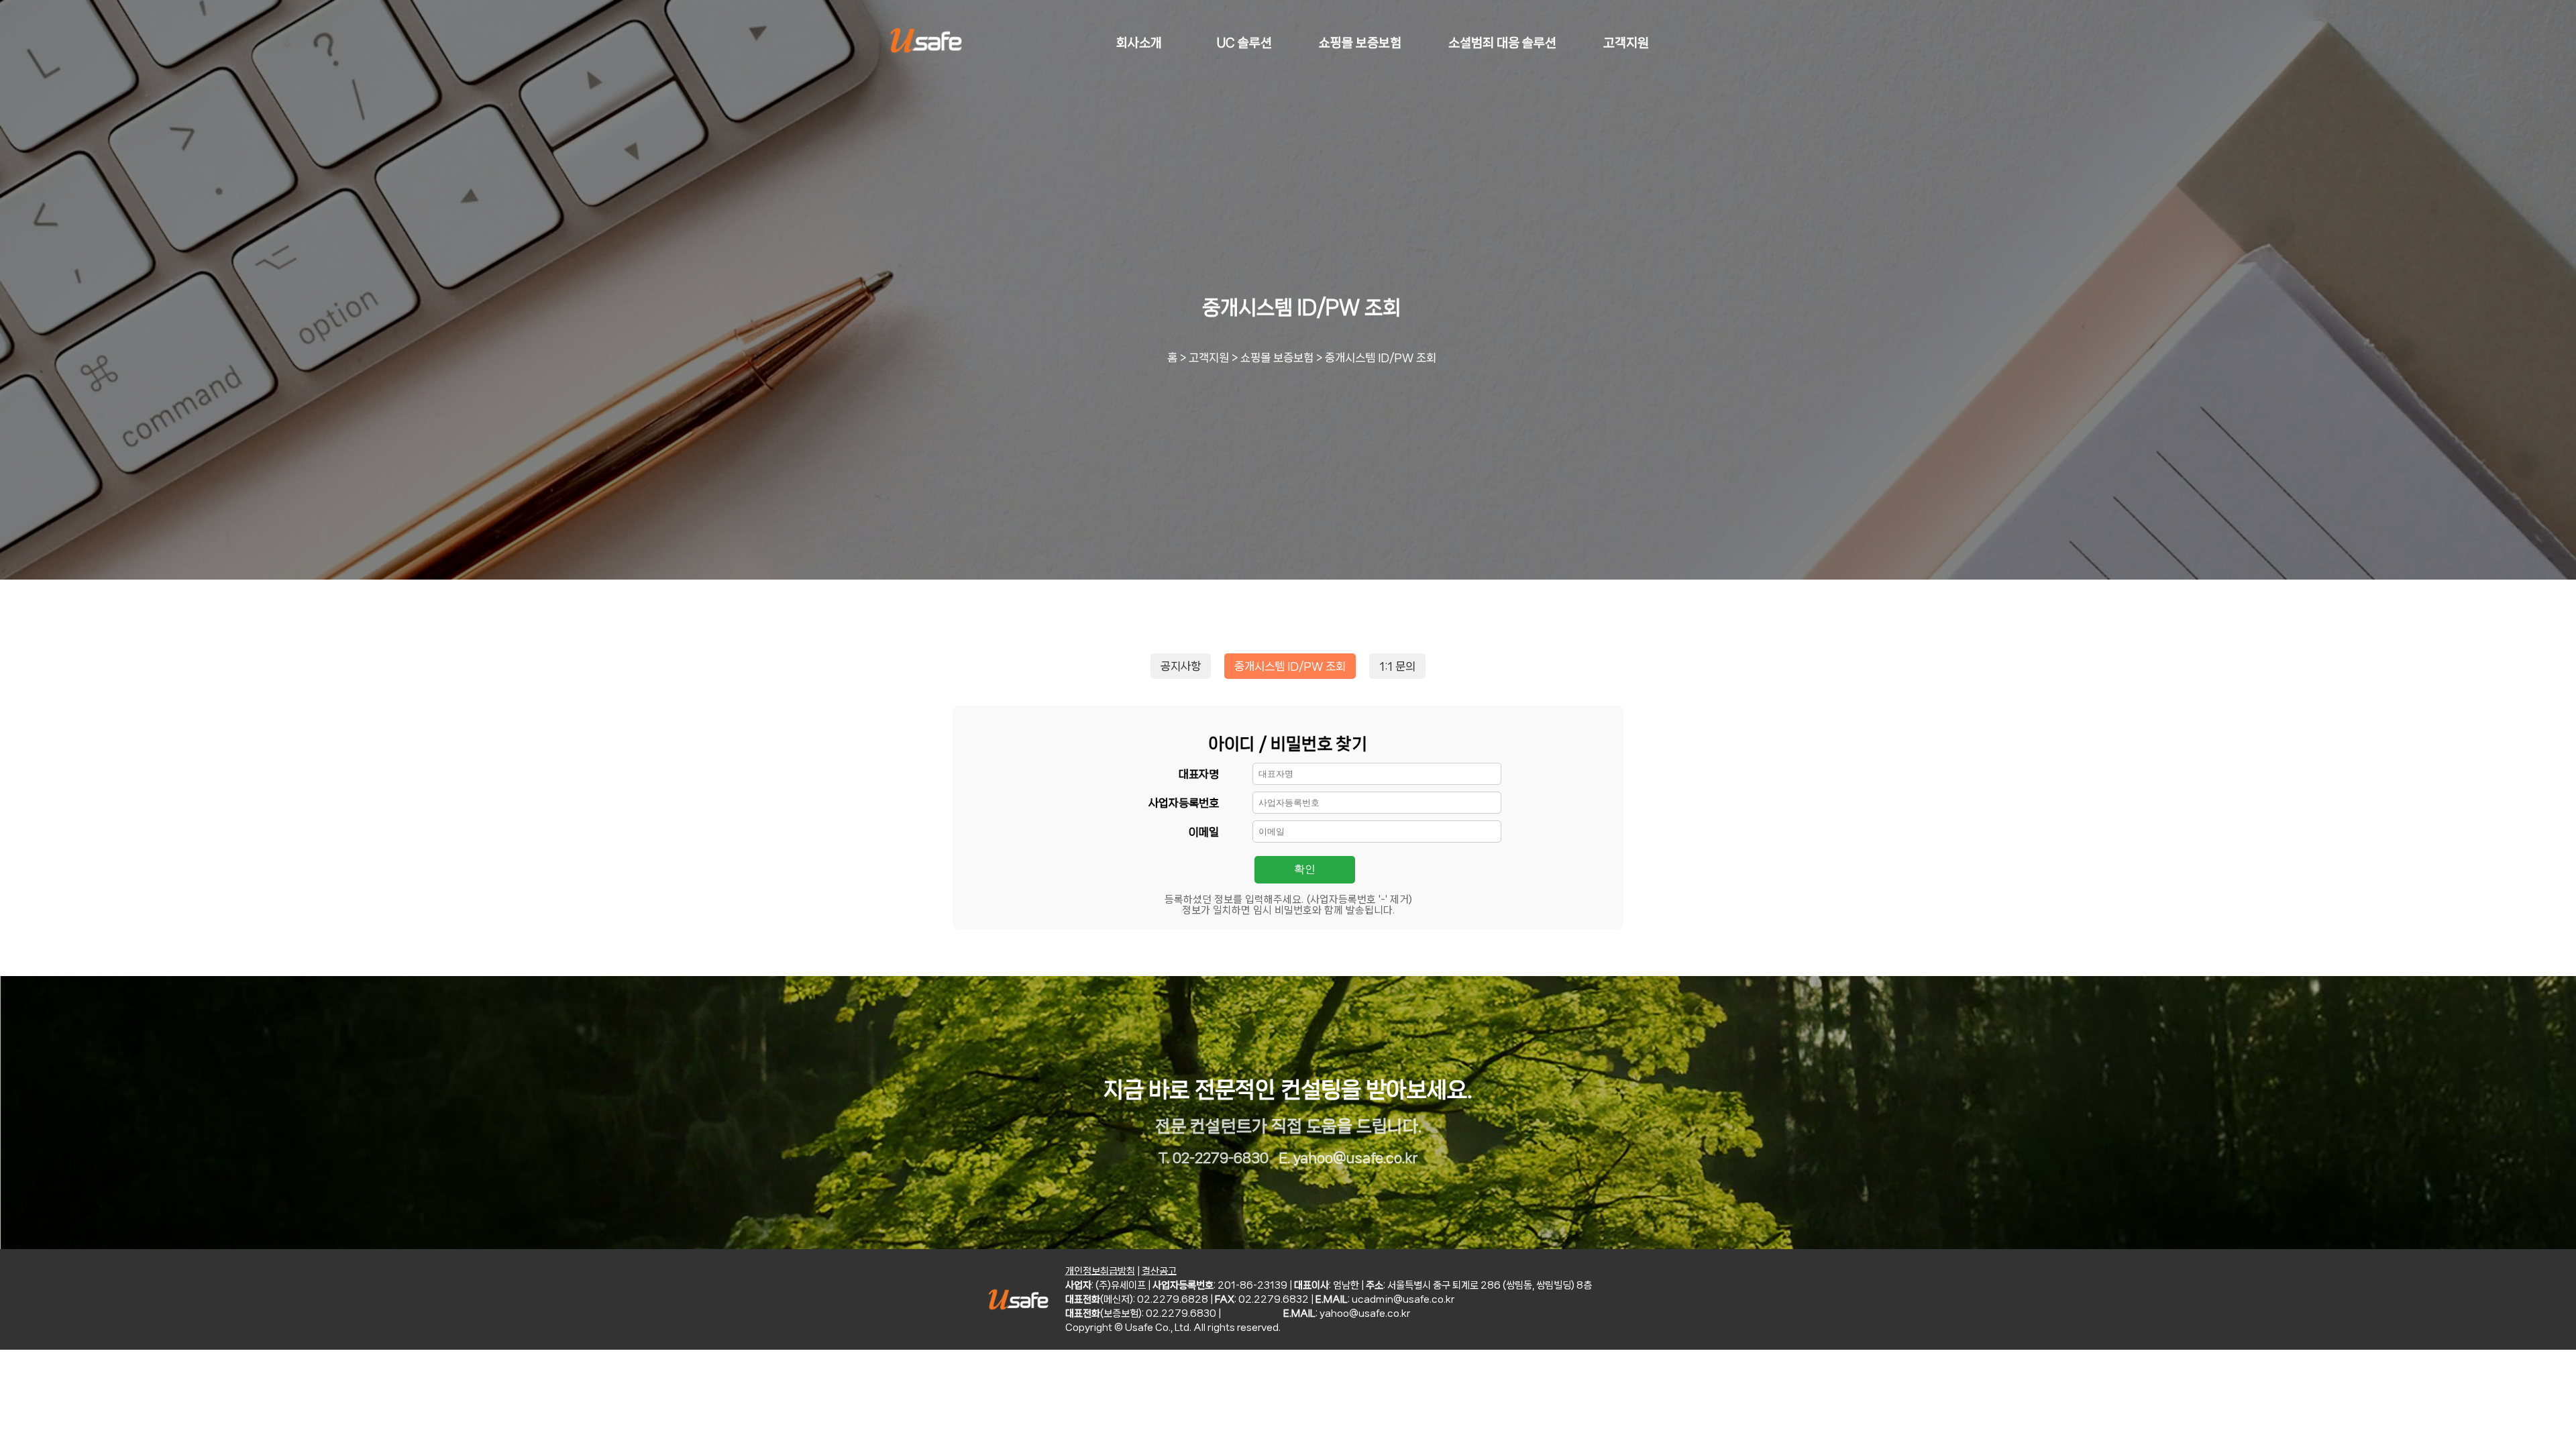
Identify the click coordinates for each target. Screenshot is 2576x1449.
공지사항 (1181, 666)
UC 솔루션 (1244, 43)
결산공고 (1159, 1271)
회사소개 (1139, 43)
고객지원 (1209, 358)
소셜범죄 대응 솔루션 (1502, 43)
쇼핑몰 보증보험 (1277, 358)
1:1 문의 (1397, 666)
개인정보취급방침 (1100, 1271)
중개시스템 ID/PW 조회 (1381, 358)
